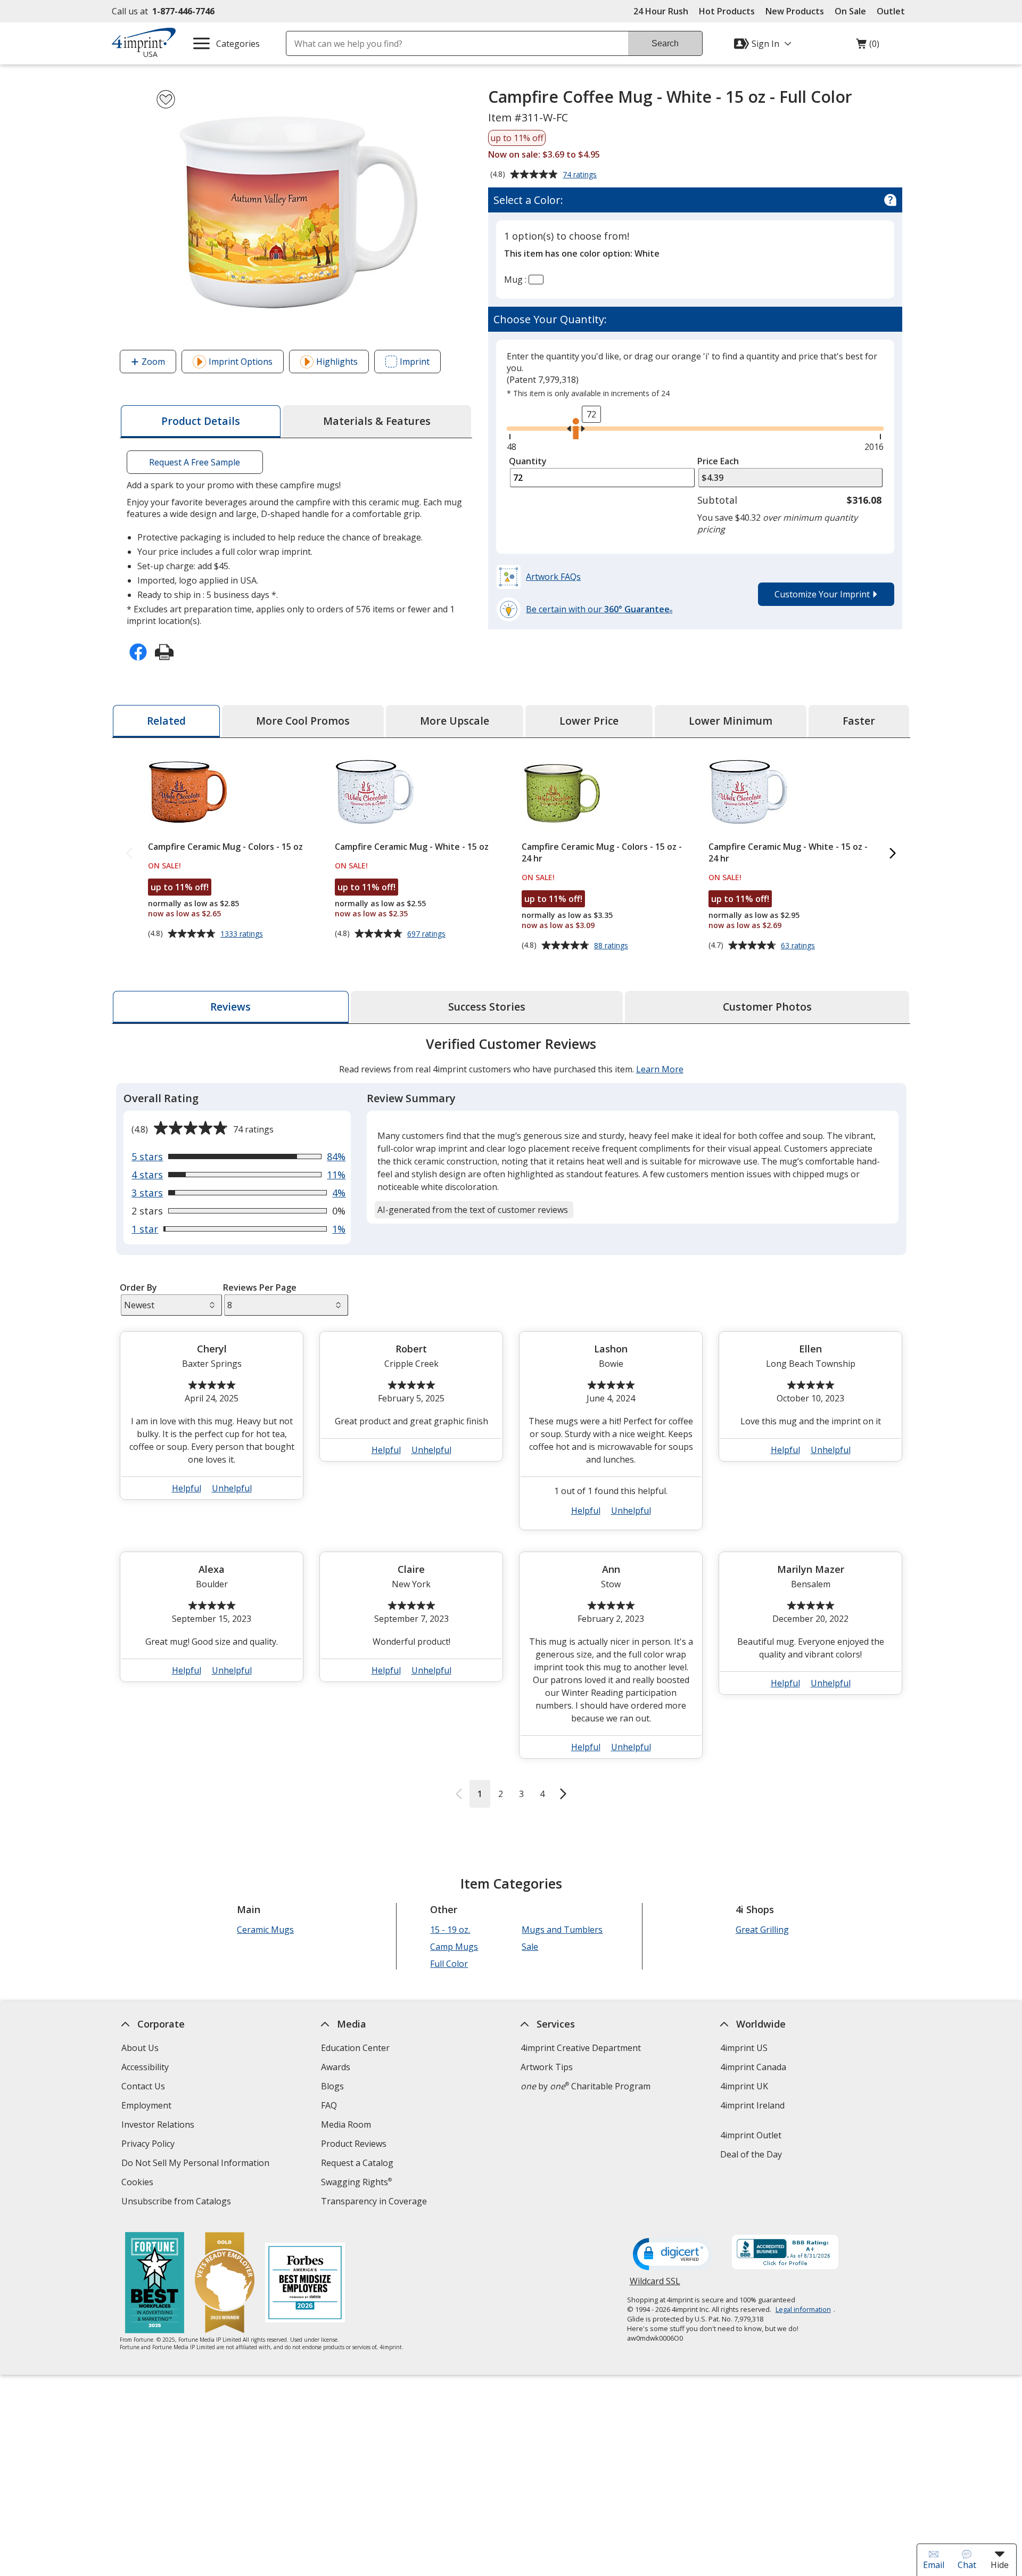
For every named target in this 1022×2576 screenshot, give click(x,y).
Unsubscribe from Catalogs (178, 2202)
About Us (140, 2048)
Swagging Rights (356, 2182)
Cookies (139, 2183)
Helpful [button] (187, 1488)
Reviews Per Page (260, 1287)
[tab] (201, 421)
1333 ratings (243, 934)
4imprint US (744, 2048)
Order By (138, 1287)
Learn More (660, 1069)
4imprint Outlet (751, 2135)
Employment (146, 2105)
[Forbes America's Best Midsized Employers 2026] (305, 2284)
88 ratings (612, 946)
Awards (336, 2067)
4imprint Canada (753, 2067)
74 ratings (581, 175)
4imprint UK (744, 2086)
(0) (868, 46)
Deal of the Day (751, 2154)
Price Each (718, 461)
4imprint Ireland (752, 2105)
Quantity (528, 461)
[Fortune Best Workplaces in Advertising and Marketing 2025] (155, 2284)
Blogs (332, 2086)
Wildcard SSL (655, 2285)
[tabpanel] (511, 1421)
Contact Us (143, 2086)
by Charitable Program (586, 2086)
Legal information (803, 2309)
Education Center (355, 2048)
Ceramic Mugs (265, 1930)
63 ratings (799, 946)
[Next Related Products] (893, 854)
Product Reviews (354, 2144)
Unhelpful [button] (232, 1488)
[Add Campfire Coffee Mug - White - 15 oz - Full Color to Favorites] (166, 99)
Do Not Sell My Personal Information (197, 2164)
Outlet (893, 11)
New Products (795, 11)
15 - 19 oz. (450, 1930)
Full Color (449, 1964)
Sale (530, 1947)
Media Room (346, 2124)
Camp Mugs (454, 1947)
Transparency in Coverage (375, 2202)
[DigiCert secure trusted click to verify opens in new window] (673, 2255)
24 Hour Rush (661, 11)
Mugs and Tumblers (562, 1930)
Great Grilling (762, 1930)
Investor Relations (159, 2126)
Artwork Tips (547, 2067)
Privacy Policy (149, 2145)
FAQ (329, 2105)
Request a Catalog (357, 2163)
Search (665, 43)
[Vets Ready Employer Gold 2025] (225, 2284)
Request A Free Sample (195, 462)
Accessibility (145, 2067)
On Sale (850, 11)
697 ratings (428, 934)
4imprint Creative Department (581, 2048)
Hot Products (727, 11)
